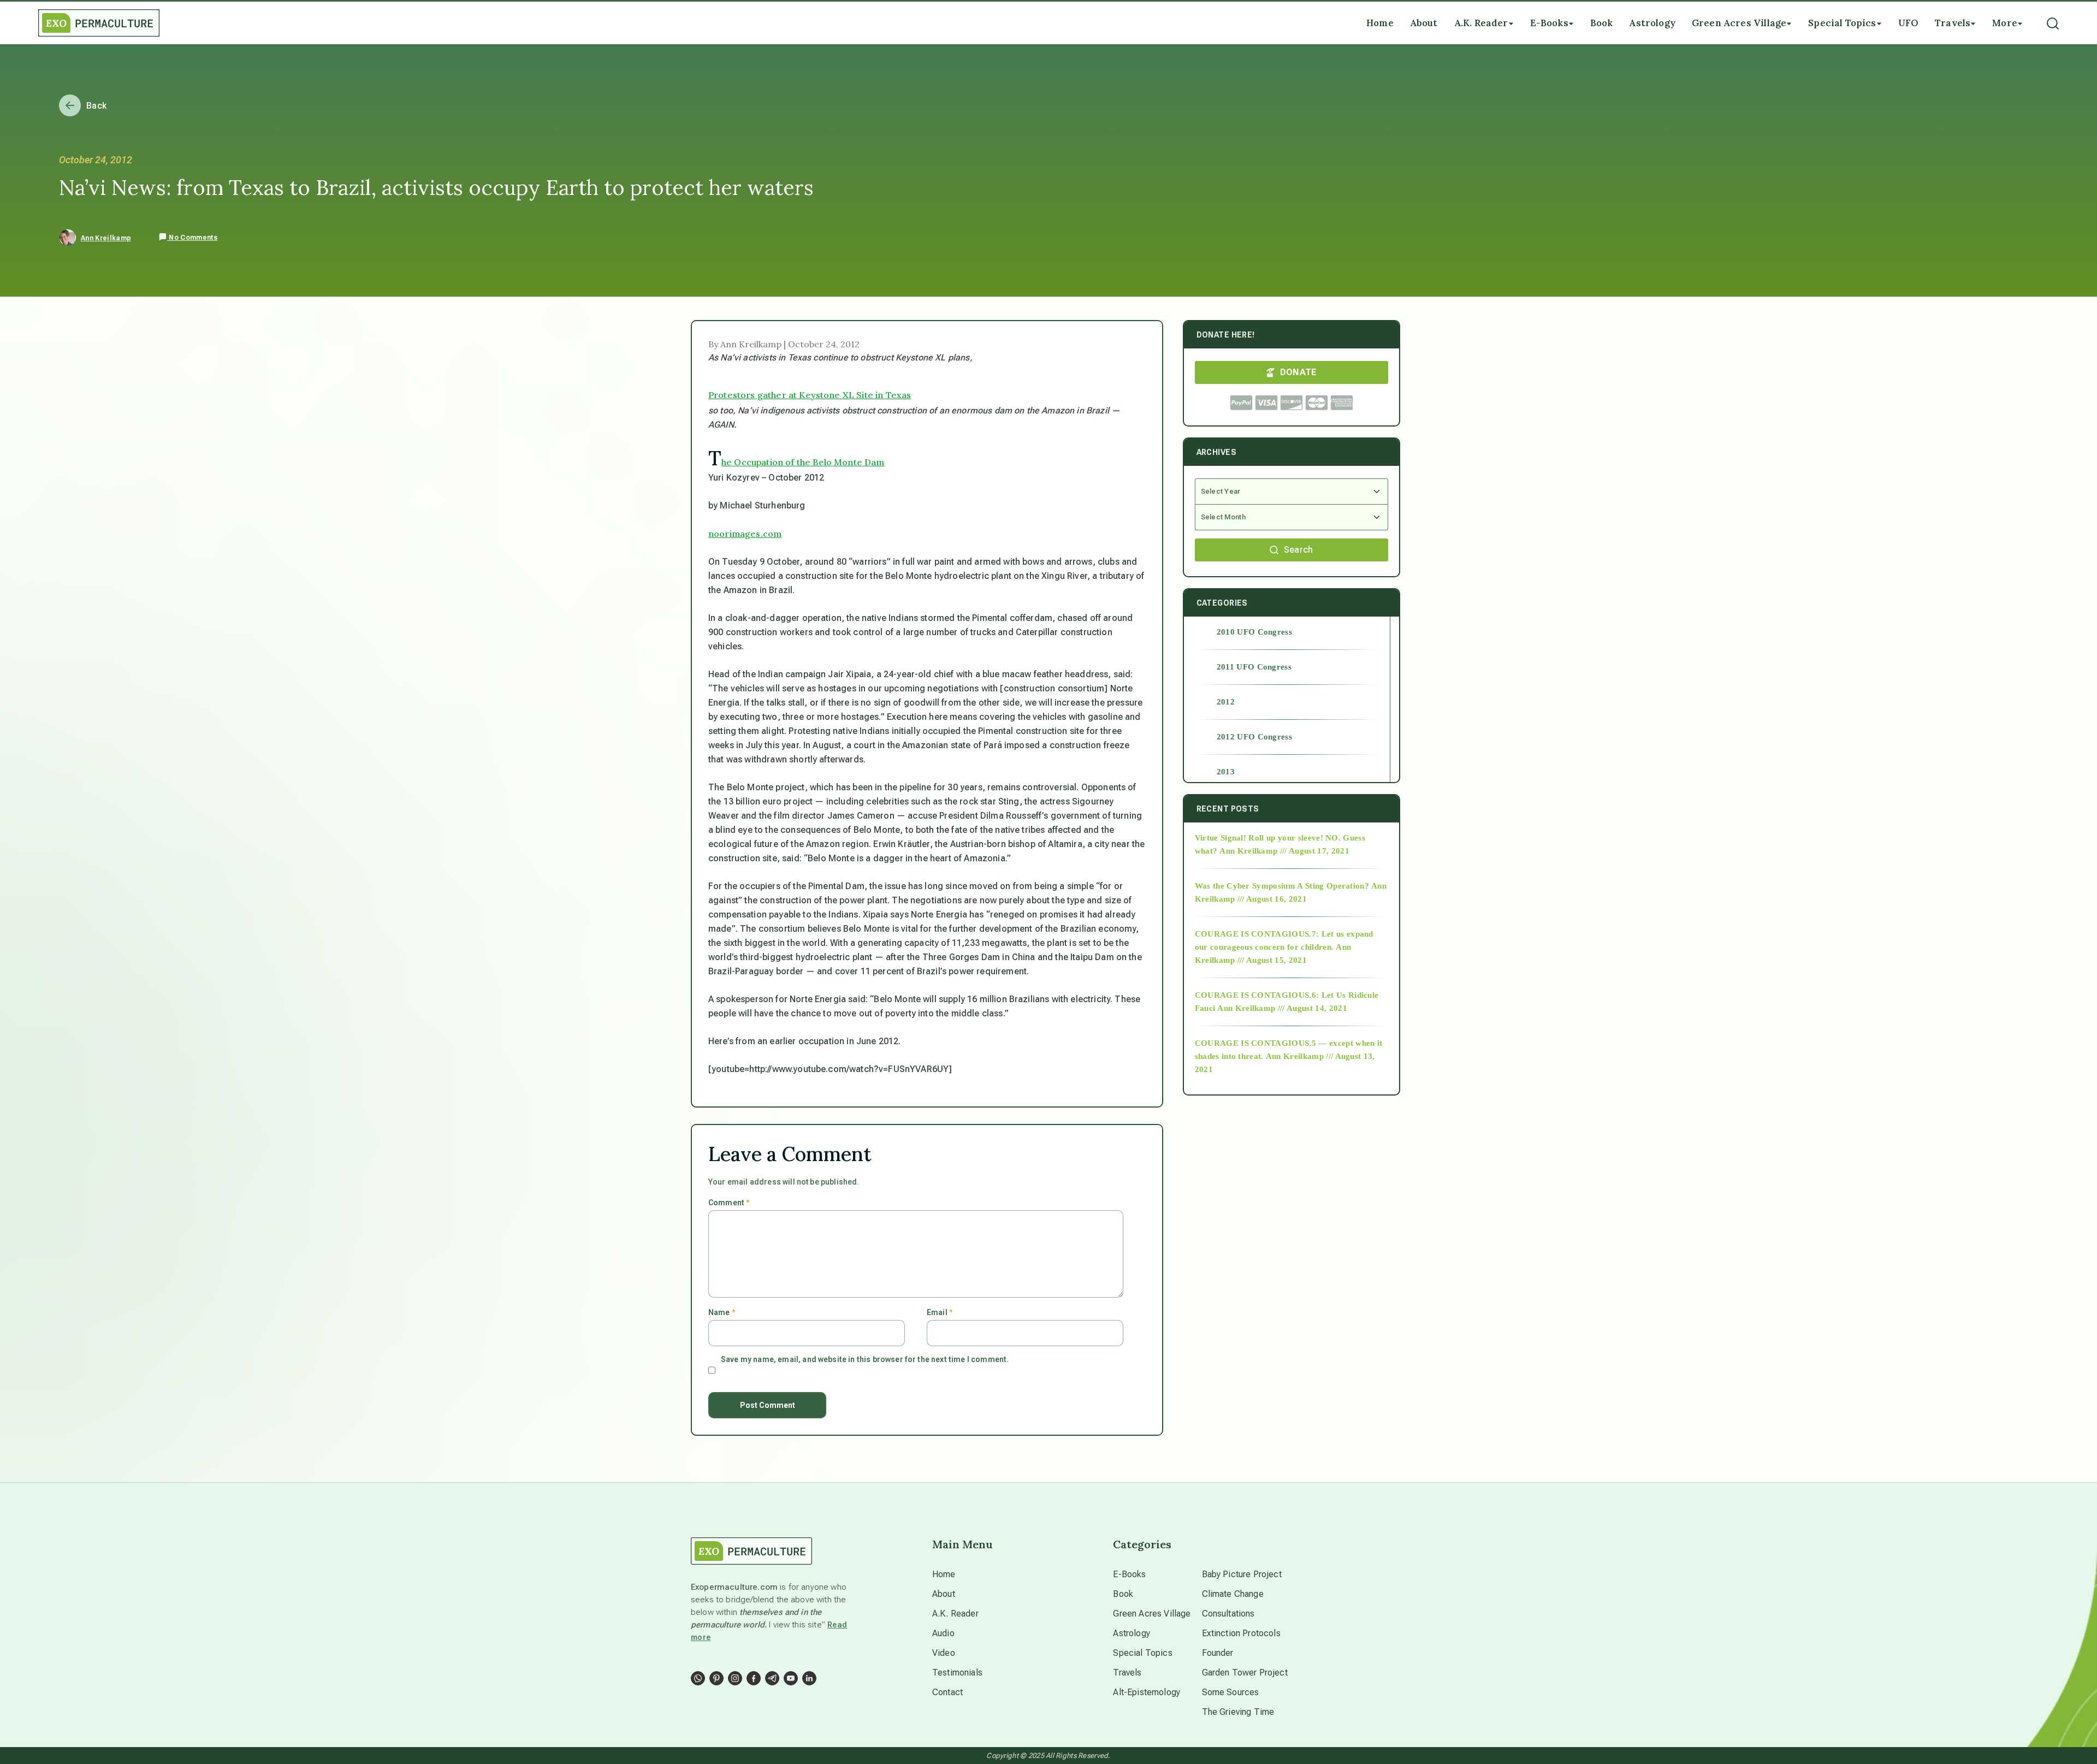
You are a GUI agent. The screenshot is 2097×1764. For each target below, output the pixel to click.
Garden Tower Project (1245, 1673)
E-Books (1129, 1574)
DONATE (1298, 372)
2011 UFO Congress (1254, 667)
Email (940, 1312)
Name (722, 1312)
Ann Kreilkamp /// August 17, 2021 (1284, 851)
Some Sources (1231, 1692)
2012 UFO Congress (1254, 737)
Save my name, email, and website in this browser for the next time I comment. (865, 1359)
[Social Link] (698, 1678)
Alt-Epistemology (1147, 1692)
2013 (1226, 772)
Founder (1218, 1653)
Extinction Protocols (1241, 1633)
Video (944, 1653)
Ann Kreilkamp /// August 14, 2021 (1282, 1008)
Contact (947, 1692)
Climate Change (1233, 1594)
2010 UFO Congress (1254, 632)
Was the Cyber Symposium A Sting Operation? (1282, 886)
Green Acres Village (1152, 1614)
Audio (943, 1633)
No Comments (192, 238)
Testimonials (957, 1673)
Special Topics (1142, 1653)
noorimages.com (745, 534)
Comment (729, 1203)
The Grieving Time (1238, 1712)
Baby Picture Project (1242, 1574)
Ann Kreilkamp (106, 238)
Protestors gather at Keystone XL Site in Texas (810, 395)
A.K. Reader (955, 1614)
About (944, 1594)
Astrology (1131, 1633)
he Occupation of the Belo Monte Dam (803, 462)
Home (944, 1574)
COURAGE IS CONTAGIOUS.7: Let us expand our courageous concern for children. (1284, 940)
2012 (1226, 702)
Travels (1127, 1673)
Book (1123, 1594)
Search (1299, 550)
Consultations (1228, 1614)
